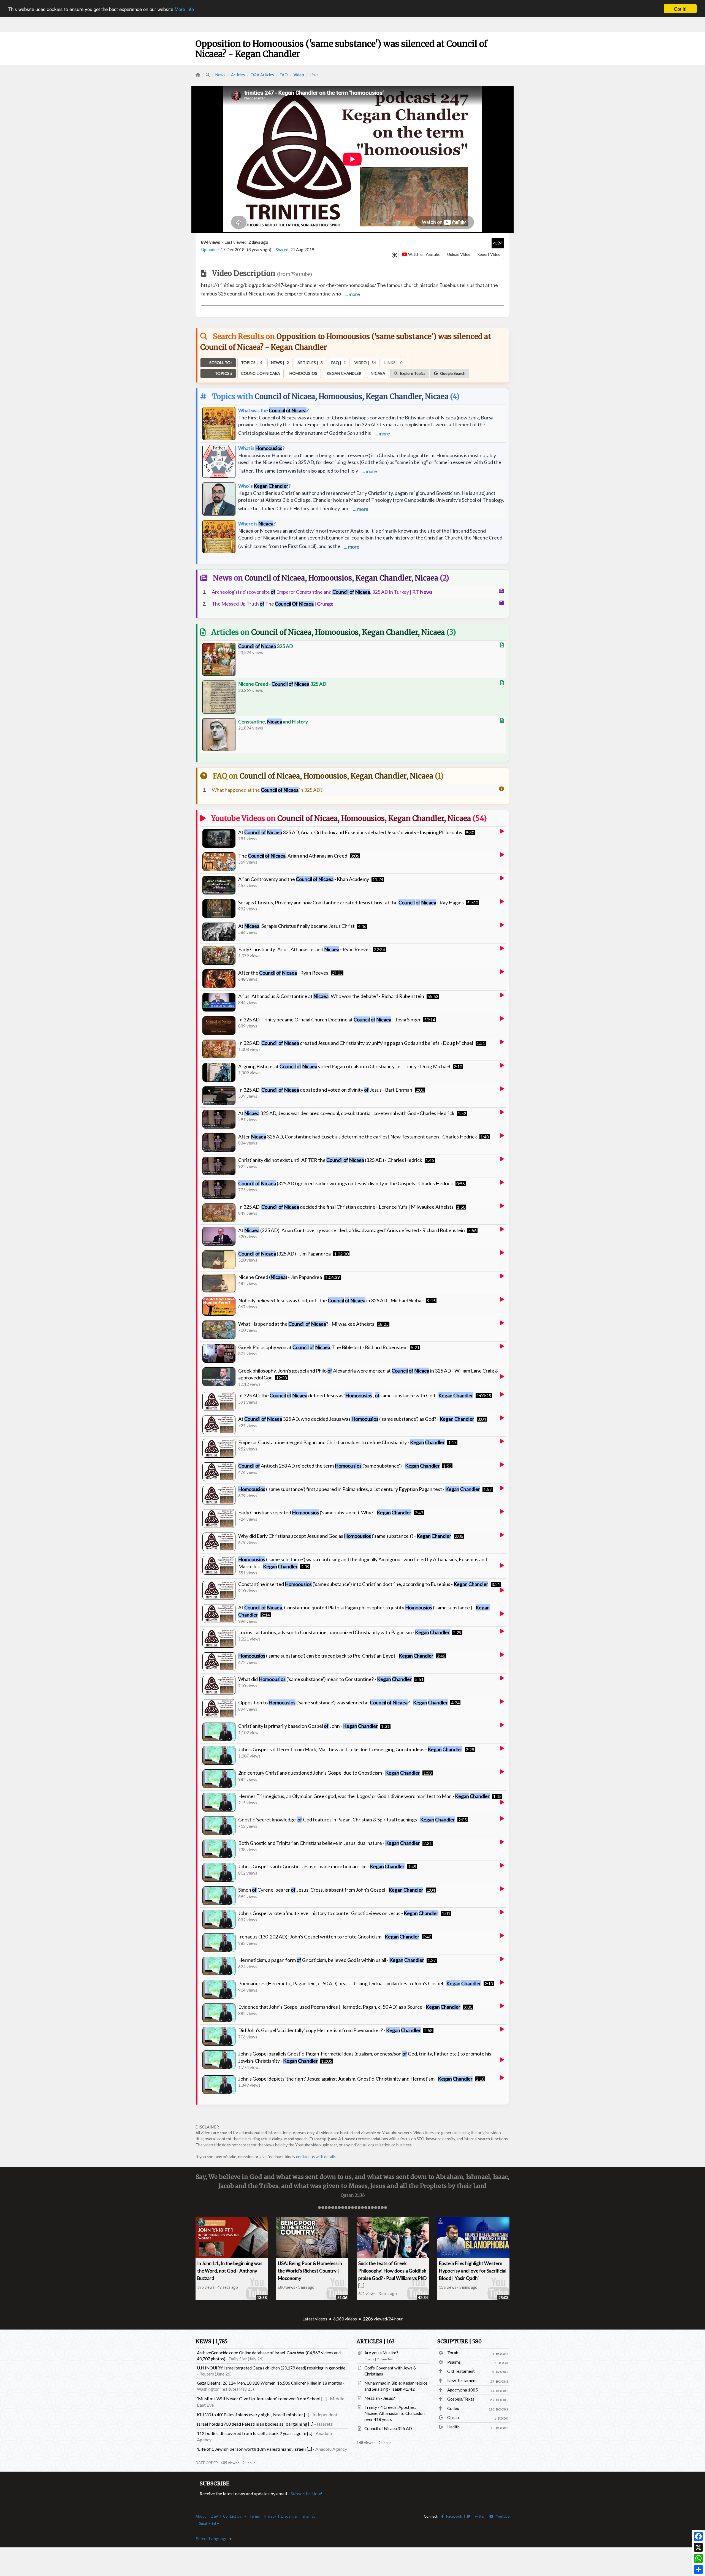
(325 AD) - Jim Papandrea (284, 1254)
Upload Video (459, 254)
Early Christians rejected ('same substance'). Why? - (325, 1512)
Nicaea (437, 396)
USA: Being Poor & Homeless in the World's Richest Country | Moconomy (310, 2271)
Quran (453, 2417)
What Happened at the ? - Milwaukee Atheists (306, 1324)
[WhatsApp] (698, 2558)
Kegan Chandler (394, 396)
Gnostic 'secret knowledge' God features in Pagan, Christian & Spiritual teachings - (347, 1820)
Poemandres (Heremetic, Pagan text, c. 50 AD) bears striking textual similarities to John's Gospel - (360, 1983)
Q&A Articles (262, 75)
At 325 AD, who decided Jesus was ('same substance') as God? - (356, 1419)
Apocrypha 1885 (463, 2390)
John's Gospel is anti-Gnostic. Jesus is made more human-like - (321, 1866)
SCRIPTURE (459, 2342)
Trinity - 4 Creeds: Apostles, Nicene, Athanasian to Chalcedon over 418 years (394, 2413)
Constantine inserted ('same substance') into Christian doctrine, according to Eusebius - (363, 1584)
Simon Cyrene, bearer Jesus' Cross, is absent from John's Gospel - (331, 1890)
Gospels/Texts (461, 2399)
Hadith (453, 2427)
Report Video (489, 254)
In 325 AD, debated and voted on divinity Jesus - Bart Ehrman (325, 1090)
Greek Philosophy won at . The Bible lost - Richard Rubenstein (323, 1347)
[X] (698, 2547)
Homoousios (340, 396)
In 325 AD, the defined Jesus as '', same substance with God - (356, 1395)
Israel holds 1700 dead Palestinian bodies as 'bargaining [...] (255, 2424)
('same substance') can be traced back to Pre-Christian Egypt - (336, 1656)
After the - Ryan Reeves (283, 973)
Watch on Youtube (424, 254)
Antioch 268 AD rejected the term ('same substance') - (339, 1466)
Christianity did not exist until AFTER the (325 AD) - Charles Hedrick (330, 1160)
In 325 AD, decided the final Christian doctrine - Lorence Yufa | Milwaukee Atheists (346, 1207)
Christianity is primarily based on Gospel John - (308, 1726)
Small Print (208, 2523)
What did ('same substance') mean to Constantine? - (325, 1679)
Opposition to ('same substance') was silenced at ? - (343, 1702)
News (220, 75)
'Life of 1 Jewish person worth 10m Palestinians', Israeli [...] (254, 2449)
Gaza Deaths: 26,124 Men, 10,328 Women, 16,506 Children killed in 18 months (269, 2383)
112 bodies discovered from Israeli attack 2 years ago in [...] (255, 2433)
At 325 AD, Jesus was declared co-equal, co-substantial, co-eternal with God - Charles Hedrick (346, 1113)
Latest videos (315, 2319)
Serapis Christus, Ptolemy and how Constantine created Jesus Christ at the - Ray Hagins (351, 902)
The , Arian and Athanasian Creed (293, 856)
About (201, 2516)
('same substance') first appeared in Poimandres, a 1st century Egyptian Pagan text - (359, 1489)
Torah (453, 2353)
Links (314, 75)
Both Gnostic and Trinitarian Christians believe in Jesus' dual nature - (329, 1843)
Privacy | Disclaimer (281, 2516)
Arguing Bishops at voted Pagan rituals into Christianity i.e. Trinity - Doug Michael (344, 1066)
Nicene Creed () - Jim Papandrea (280, 1277)
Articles (238, 75)
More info (184, 9)
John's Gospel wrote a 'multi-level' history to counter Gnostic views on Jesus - (338, 1913)
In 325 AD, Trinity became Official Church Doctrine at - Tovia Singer (330, 1019)
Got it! (680, 9)
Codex (453, 2408)
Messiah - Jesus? (380, 2398)
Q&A (214, 2516)
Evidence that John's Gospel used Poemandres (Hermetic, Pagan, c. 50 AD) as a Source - (349, 2007)
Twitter (478, 2516)
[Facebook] (698, 2536)
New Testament (462, 2380)
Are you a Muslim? (381, 2353)
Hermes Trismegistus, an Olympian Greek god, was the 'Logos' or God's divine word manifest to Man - (364, 1796)
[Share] (698, 2569)
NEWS (211, 2342)
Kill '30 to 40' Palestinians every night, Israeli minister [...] (253, 2414)
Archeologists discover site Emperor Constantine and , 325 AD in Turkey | (322, 592)
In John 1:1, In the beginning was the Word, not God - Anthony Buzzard (230, 2271)
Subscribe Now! (306, 2494)
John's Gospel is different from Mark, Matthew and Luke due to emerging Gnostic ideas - (350, 1749)
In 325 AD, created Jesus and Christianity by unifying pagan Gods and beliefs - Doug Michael (356, 1043)
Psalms (454, 2362)
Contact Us (232, 2516)
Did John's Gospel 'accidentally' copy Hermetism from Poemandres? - (330, 2030)
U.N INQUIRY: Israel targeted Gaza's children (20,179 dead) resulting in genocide (271, 2368)
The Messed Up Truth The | (273, 604)
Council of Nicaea (285, 396)
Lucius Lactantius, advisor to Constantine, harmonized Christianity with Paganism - (344, 1632)
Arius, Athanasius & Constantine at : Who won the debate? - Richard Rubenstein (331, 996)
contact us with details (316, 2157)
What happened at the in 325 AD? (267, 790)
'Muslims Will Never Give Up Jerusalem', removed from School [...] (262, 2399)
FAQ (284, 75)
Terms (255, 2516)
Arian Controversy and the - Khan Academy (304, 879)
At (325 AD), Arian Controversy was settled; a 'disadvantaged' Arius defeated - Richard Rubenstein (352, 1230)
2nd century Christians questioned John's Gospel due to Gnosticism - (329, 1773)
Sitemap (309, 2516)
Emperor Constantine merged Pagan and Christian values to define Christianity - (341, 1442)
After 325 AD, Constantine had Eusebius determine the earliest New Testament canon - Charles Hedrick (358, 1137)
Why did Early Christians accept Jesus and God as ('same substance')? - (345, 1536)
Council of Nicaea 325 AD (388, 2428)
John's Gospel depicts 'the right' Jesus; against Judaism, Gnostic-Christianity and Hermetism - (355, 2079)
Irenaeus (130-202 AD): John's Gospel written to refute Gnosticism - (329, 1937)
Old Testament (461, 2371)
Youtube (501, 2516)
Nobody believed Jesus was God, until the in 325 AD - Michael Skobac (331, 1300)
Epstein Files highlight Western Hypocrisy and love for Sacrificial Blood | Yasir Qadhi (473, 2271)
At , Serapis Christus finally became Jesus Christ (296, 926)
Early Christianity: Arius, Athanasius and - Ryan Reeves (304, 949)
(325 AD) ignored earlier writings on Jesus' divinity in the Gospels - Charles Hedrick (346, 1183)
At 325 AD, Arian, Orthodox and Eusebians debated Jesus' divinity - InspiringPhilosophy (350, 832)
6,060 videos (345, 2319)
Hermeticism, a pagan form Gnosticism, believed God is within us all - (331, 1960)
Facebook (453, 2516)
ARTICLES (376, 2342)
